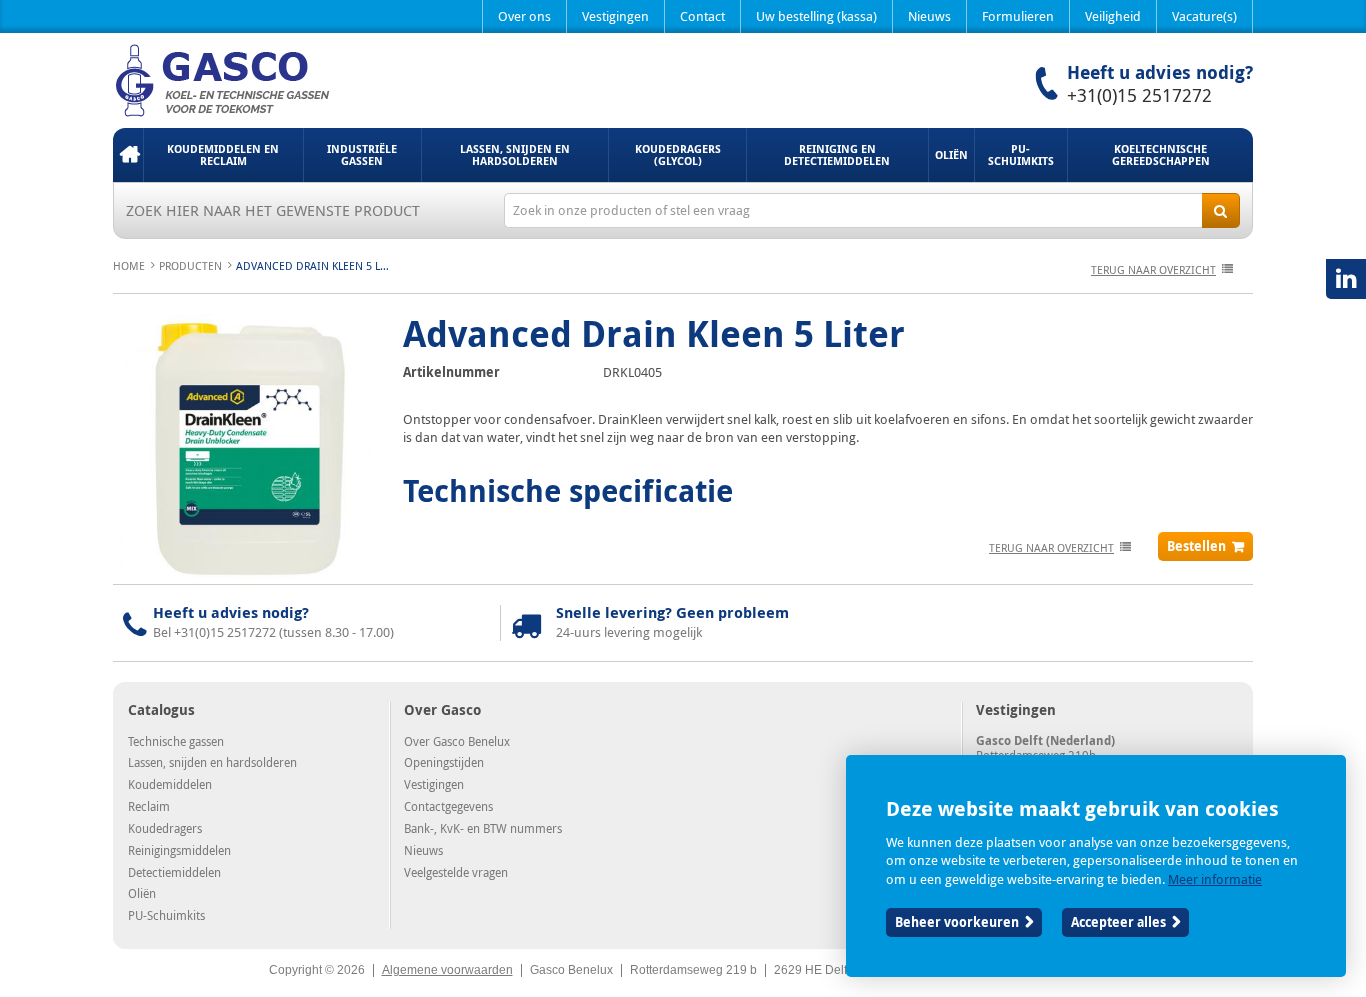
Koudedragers (165, 828)
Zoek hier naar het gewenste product (273, 210)
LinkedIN (1346, 279)
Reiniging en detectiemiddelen (837, 154)
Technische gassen (176, 741)
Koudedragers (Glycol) (678, 154)
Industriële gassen (362, 154)
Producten (190, 265)
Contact (702, 16)
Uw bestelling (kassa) (816, 16)
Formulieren (1018, 16)
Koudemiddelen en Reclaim (223, 154)
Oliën (951, 154)
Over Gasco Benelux (457, 741)
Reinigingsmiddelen (179, 850)
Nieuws (929, 16)
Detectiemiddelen (174, 872)
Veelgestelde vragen (456, 872)
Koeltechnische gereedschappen (1161, 154)
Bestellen (1196, 546)
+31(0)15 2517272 (1139, 95)
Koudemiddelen (170, 784)
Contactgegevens (448, 806)
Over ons (524, 16)
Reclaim (149, 806)
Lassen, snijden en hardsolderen (515, 154)
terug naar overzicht (1153, 269)
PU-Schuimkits (1021, 154)
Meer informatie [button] (1215, 879)
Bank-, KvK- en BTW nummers (483, 828)
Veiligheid (1113, 16)
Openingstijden (444, 762)
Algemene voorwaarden (447, 970)
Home (128, 155)
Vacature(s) (1204, 16)
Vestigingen (615, 16)
